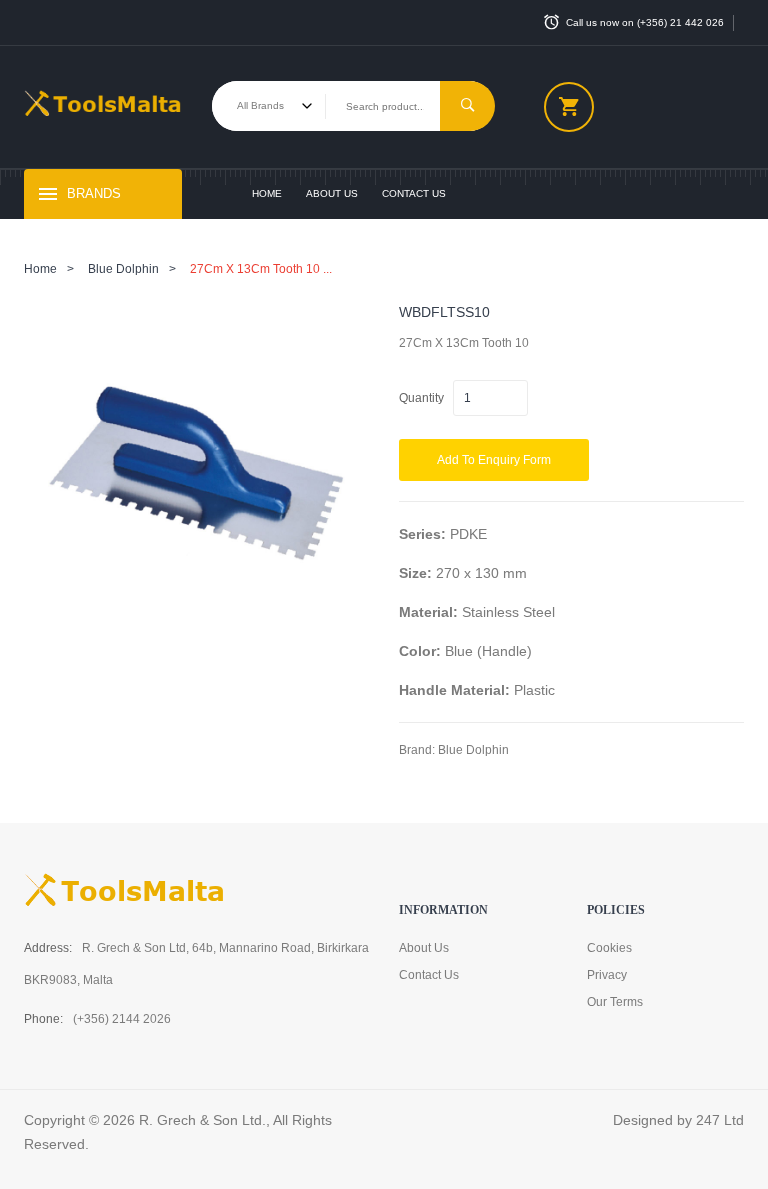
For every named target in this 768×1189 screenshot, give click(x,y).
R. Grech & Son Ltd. (202, 1120)
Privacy (607, 975)
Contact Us (414, 193)
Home (267, 193)
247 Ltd (720, 1120)
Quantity (421, 398)
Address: (48, 948)
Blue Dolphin (123, 269)
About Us (332, 193)
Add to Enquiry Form (494, 460)
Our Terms (615, 1002)
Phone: (43, 1019)
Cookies (609, 948)
